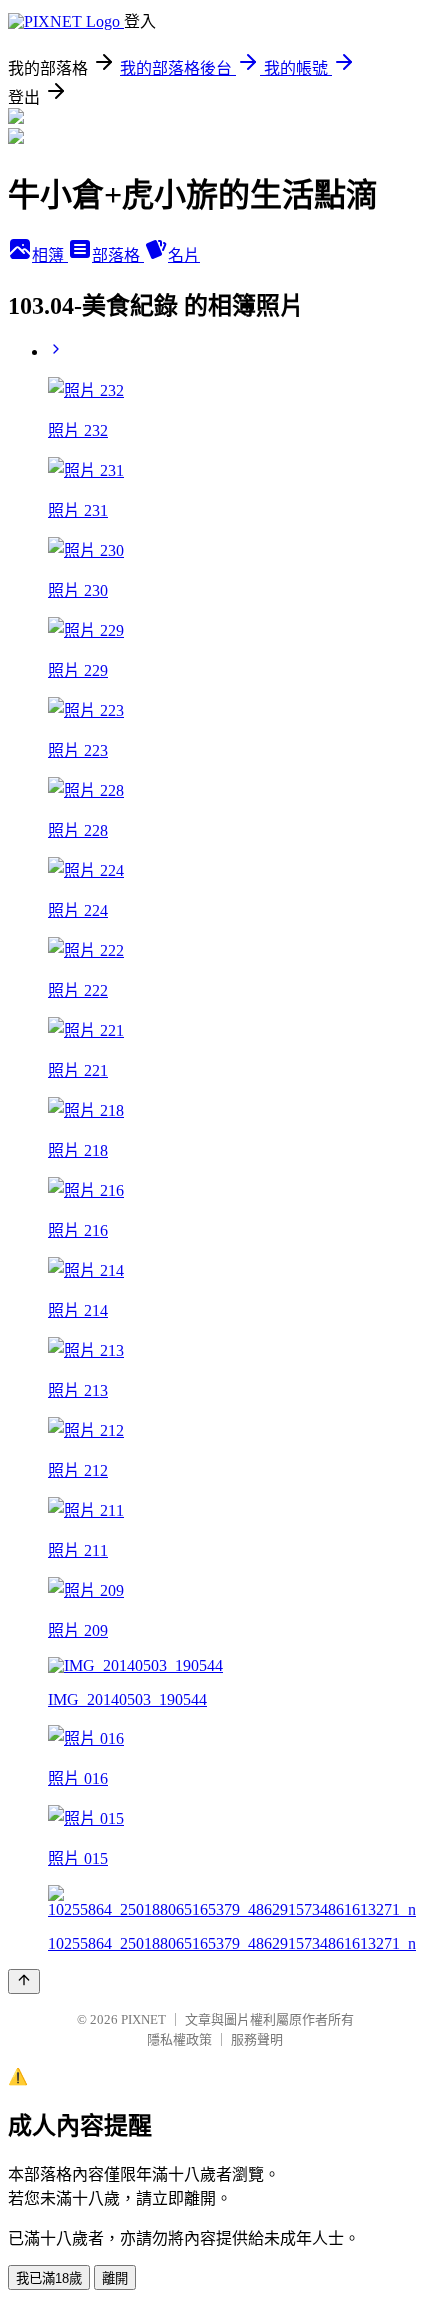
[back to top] (24, 1981)
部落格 (118, 255)
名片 (184, 255)
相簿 (50, 255)
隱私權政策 (179, 2039)
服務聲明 (257, 2039)
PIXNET (143, 2019)
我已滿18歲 (49, 2278)
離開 (115, 2278)
